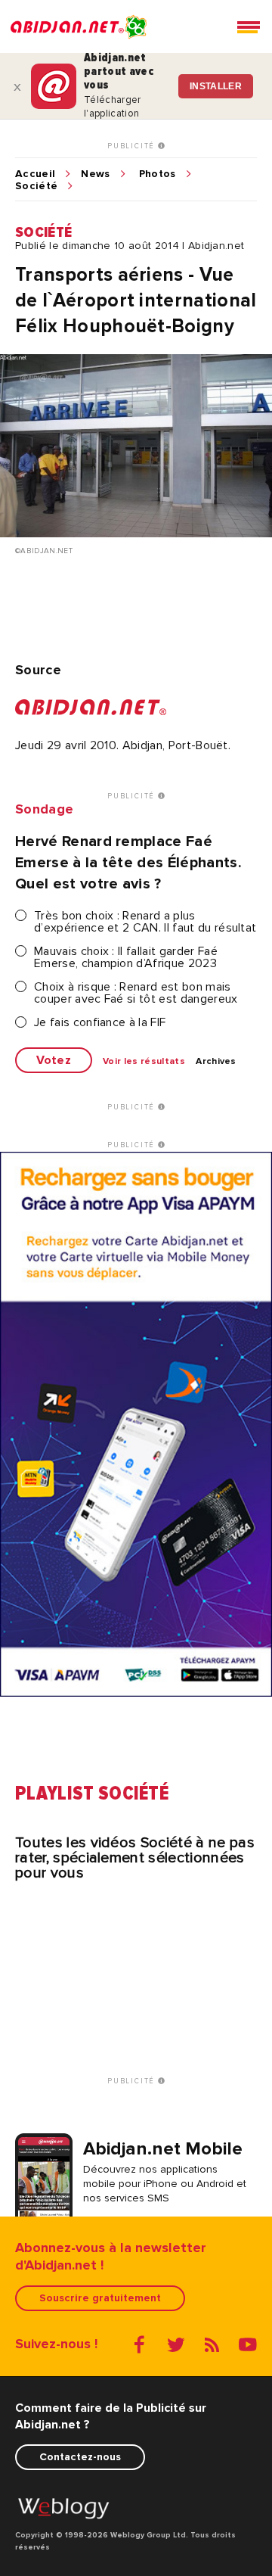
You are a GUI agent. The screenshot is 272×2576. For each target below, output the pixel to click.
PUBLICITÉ (133, 146)
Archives (216, 1062)
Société (36, 186)
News (95, 174)
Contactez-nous (80, 2457)
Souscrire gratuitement (100, 2298)
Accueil (35, 174)
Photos (158, 174)
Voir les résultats (144, 1062)
